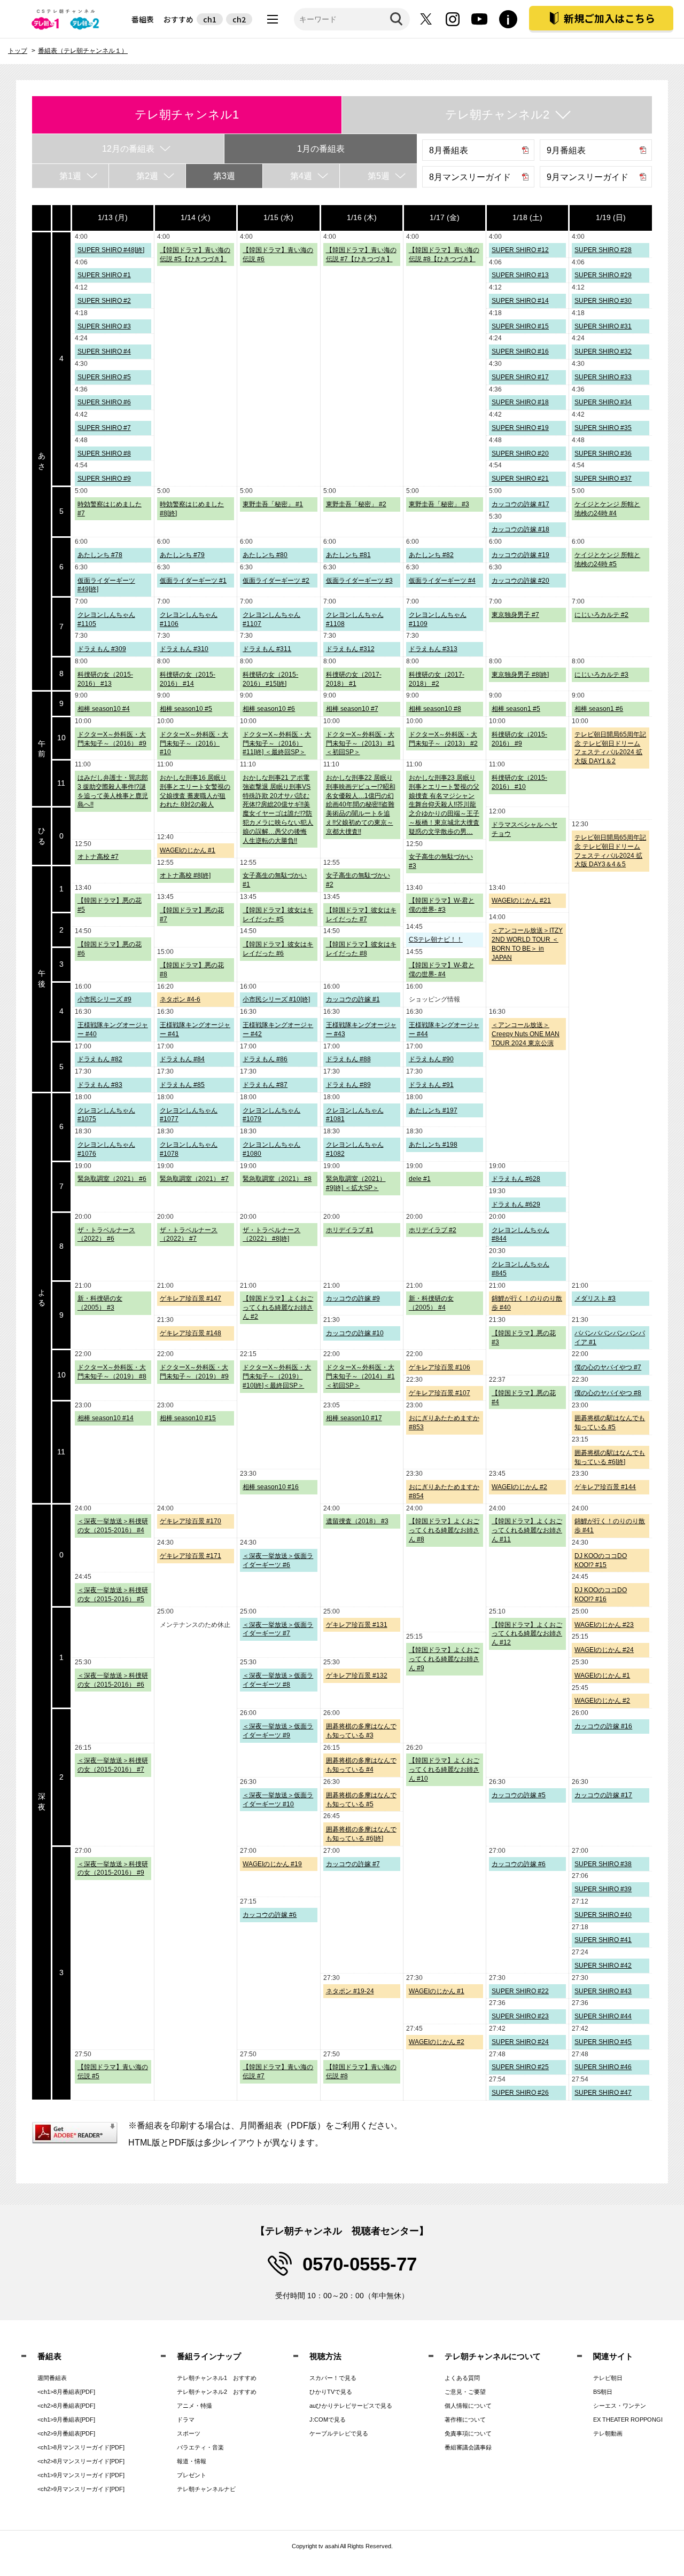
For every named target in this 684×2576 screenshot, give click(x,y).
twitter (426, 19)
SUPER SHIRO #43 (603, 1991)
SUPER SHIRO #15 (520, 326)
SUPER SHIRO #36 (603, 453)
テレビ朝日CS (67, 19)
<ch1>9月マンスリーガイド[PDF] (81, 2475)
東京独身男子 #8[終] (520, 675)
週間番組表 (52, 2378)
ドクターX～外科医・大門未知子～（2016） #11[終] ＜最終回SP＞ (277, 743)
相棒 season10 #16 (271, 1487)
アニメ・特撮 (195, 2406)
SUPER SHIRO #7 (104, 428)
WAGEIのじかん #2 (519, 1487)
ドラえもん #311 (267, 649)
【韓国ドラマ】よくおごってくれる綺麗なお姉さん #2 (278, 1307)
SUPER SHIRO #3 (104, 326)
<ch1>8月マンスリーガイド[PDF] (81, 2447)
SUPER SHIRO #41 (603, 1940)
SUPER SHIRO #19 (520, 428)
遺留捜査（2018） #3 (357, 1521)
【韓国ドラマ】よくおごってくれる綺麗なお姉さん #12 (527, 1634)
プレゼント (192, 2475)
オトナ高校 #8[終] (185, 875)
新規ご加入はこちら (609, 18)
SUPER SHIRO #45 (603, 2042)
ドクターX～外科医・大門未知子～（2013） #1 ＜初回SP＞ (360, 743)
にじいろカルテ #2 (601, 615)
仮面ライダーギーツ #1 (193, 581)
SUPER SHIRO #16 (520, 351)
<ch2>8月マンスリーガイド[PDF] (81, 2461)
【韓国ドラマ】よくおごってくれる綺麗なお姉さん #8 (444, 1530)
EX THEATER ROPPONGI (628, 2420)
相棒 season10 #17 (354, 1418)
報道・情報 (192, 2461)
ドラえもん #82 (100, 1059)
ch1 (210, 19)
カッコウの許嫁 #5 (519, 1795)
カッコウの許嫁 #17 (520, 504)
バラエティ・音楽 (200, 2447)
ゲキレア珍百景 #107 (440, 1393)
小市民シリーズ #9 (104, 999)
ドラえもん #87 (265, 1085)
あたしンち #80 (265, 555)
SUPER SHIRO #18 (520, 402)
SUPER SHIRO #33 (603, 377)
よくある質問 (462, 2378)
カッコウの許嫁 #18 (520, 529)
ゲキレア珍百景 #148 (191, 1333)
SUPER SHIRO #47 (603, 2093)
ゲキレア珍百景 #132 (357, 1675)
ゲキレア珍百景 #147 (191, 1298)
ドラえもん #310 (184, 649)
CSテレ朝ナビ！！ (436, 939)
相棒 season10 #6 (269, 709)
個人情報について (468, 2406)
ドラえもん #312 (350, 649)
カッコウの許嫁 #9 (353, 1298)
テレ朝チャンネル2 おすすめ (217, 2392)
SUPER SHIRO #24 (520, 2042)
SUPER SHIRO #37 (603, 479)
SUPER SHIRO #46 (603, 2067)
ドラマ (186, 2420)
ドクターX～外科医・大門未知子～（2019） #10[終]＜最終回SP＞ (277, 1376)
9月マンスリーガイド (588, 177)
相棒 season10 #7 (352, 709)
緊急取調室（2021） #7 (194, 1179)
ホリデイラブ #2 (433, 1230)
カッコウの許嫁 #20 (520, 581)
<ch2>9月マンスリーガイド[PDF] (81, 2489)
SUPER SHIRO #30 (603, 301)
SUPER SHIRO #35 (603, 428)
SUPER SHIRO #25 (520, 2067)
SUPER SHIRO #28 (603, 250)
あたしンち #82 (431, 555)
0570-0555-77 (360, 2264)
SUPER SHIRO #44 (603, 2016)
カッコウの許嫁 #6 (519, 1864)
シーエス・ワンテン (620, 2406)
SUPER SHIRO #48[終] (111, 250)
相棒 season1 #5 (516, 709)
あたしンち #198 (433, 1145)
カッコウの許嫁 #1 (353, 999)
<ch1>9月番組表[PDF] (66, 2420)
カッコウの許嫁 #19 (520, 555)
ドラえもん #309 (102, 649)
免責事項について (468, 2433)
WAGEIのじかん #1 (188, 850)
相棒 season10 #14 (106, 1418)
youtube (479, 19)
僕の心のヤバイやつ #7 (608, 1367)
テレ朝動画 (608, 2433)
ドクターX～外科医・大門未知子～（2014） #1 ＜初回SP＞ (360, 1376)
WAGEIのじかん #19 (272, 1864)
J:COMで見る (328, 2420)
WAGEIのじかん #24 (604, 1650)
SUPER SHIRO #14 (520, 301)
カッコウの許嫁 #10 (355, 1333)
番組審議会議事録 (468, 2447)
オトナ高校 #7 (98, 857)
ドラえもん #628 (516, 1179)
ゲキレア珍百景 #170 (191, 1521)
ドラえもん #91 (431, 1085)
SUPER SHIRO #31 (603, 326)
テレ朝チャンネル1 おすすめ (217, 2378)
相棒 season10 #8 (435, 709)
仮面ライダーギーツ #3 (359, 581)
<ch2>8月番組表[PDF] (66, 2406)
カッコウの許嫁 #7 (353, 1864)
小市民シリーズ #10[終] (276, 999)
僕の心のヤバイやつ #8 (608, 1393)
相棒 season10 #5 (186, 709)
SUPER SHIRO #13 (520, 275)
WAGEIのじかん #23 (604, 1625)
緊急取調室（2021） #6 (112, 1179)
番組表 (143, 19)
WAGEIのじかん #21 (521, 901)
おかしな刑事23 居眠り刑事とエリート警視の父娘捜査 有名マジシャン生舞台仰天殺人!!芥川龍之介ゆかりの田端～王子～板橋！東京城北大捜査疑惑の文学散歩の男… (444, 805)
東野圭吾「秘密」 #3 (439, 504)
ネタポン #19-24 (350, 1991)
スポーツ (189, 2433)
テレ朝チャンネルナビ (206, 2489)
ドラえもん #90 (431, 1059)
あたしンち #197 (433, 1110)
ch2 (239, 19)
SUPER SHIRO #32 (603, 351)
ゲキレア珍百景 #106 (440, 1367)
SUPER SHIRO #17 (520, 377)
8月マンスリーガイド (470, 177)
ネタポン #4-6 (180, 999)
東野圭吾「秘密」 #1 (273, 504)
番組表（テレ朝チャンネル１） (83, 51)
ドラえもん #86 (265, 1059)
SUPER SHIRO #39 (603, 1889)
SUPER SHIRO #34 (603, 402)
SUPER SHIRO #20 (520, 453)
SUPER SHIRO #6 (104, 402)
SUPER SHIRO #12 (520, 250)
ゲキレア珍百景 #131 (357, 1625)
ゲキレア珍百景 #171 (191, 1556)
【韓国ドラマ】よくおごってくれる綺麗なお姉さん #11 (527, 1530)
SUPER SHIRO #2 (104, 301)
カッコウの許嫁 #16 (603, 1726)
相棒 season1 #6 (599, 709)
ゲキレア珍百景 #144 (605, 1487)
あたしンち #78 (100, 555)
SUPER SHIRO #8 (104, 453)
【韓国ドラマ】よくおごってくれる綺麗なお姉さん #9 (444, 1659)
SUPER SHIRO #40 (603, 1915)
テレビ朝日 (608, 2378)
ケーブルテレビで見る (339, 2433)
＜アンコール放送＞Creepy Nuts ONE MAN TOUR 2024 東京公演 (526, 1034)
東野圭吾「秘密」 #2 (356, 504)
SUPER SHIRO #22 (520, 1991)
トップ (18, 51)
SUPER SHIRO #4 (104, 351)
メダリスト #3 (595, 1298)
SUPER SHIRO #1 (104, 275)
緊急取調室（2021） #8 (277, 1179)
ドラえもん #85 (182, 1085)
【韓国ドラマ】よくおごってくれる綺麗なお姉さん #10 (444, 1769)
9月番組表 (566, 150)
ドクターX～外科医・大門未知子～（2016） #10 (194, 743)
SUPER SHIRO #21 (520, 479)
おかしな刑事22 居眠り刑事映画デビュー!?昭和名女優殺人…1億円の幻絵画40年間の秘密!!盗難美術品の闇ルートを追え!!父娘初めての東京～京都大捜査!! (361, 805)
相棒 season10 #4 (104, 709)
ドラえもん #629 (516, 1204)
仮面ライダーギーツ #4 (442, 581)
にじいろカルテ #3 (601, 675)
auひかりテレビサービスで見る (351, 2406)
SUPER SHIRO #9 (104, 479)
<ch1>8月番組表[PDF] (66, 2392)
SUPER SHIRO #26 (520, 2093)
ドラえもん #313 (433, 649)
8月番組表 (449, 150)
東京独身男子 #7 (515, 615)
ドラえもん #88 (348, 1059)
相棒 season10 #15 (188, 1418)
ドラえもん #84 (182, 1059)
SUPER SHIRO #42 (603, 1966)
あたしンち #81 (348, 555)
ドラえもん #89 (348, 1085)
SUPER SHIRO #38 (603, 1864)
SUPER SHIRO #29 (603, 275)
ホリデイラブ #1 (350, 1230)
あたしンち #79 (182, 555)
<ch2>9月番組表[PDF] (66, 2433)
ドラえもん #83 (100, 1085)
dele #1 (420, 1179)
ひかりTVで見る (331, 2392)
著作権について (465, 2420)
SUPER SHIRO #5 (104, 377)
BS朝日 (603, 2392)
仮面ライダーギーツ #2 (276, 581)
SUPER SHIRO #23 (520, 2016)
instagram (453, 19)
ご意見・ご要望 (465, 2392)
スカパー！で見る (333, 2378)
